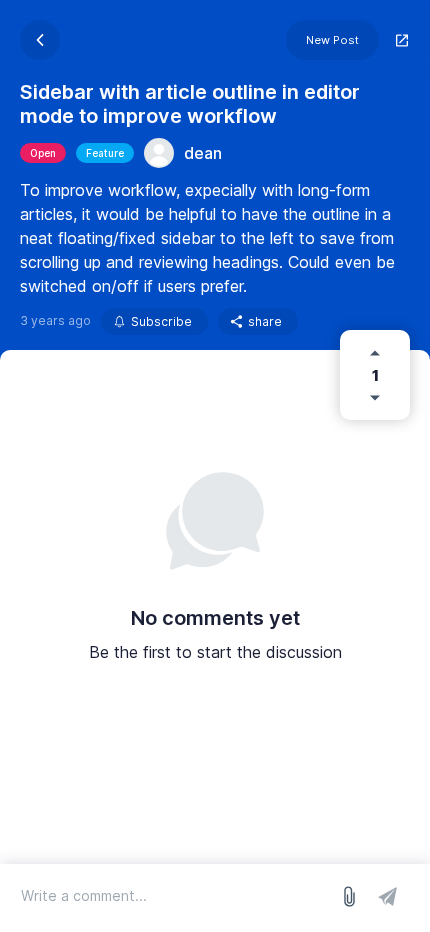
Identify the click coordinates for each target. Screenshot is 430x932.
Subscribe (161, 321)
